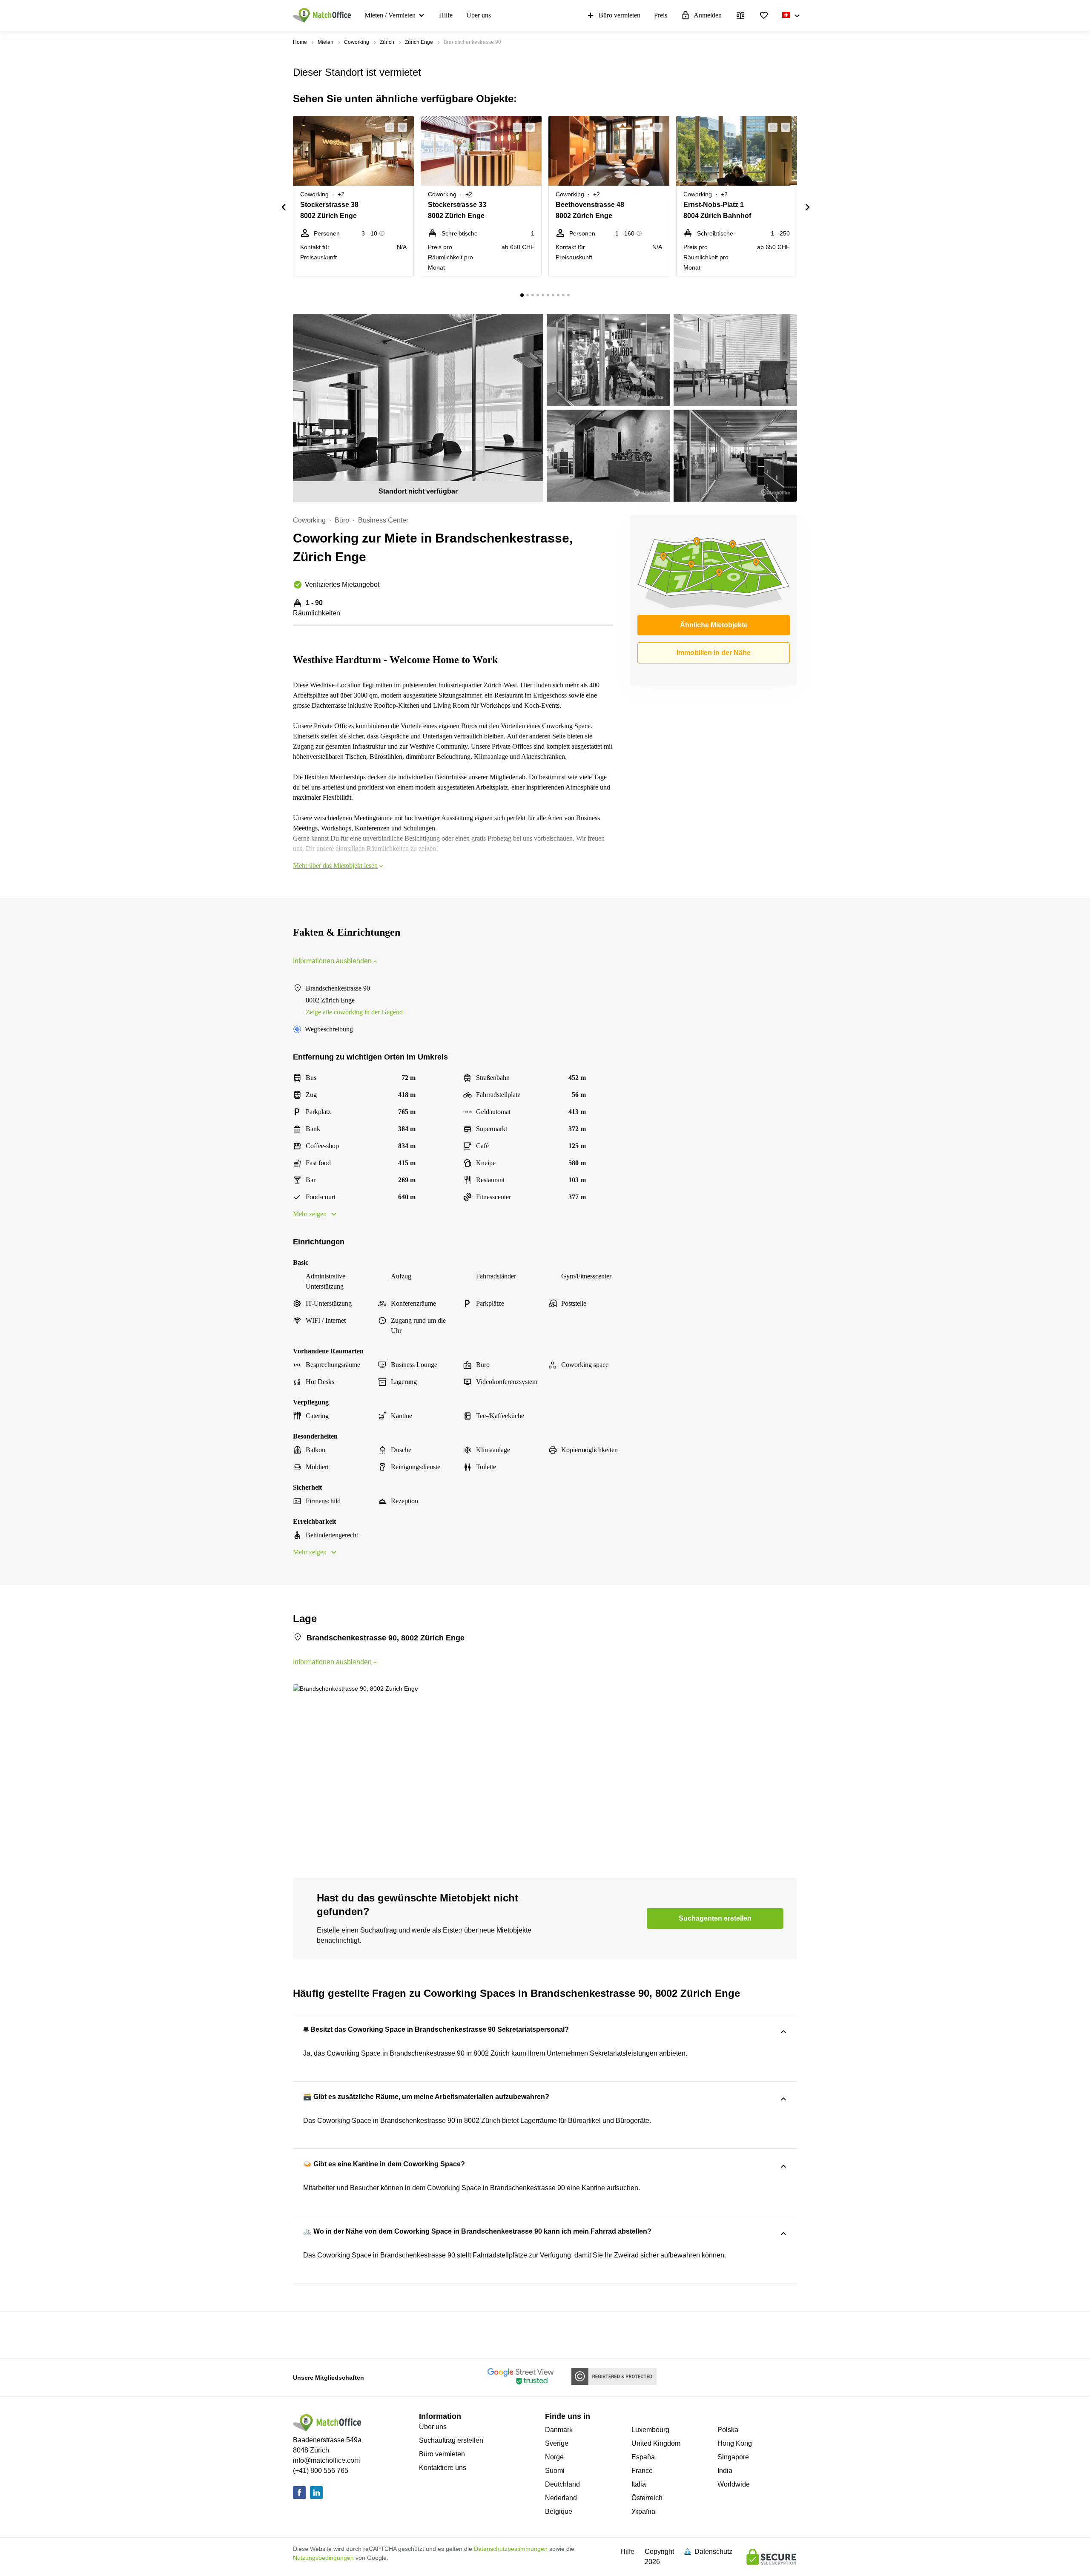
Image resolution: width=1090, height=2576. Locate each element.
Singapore (733, 2457)
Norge (554, 2457)
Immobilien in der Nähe (714, 653)
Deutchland (562, 2484)
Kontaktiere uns (443, 2468)
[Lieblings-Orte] (764, 15)
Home (300, 42)
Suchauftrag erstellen (451, 2440)
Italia (639, 2484)
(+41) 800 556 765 (321, 2471)
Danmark (559, 2430)
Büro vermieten (620, 15)
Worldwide (734, 2484)
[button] (387, 127)
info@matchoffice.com (326, 2460)
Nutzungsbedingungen (323, 2558)
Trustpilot (305, 2334)
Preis (661, 15)
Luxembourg (650, 2430)
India (725, 2471)
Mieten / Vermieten (390, 15)
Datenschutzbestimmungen (511, 2549)
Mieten (326, 42)
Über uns (479, 15)
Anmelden (708, 15)
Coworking (357, 42)
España (643, 2457)
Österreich (647, 2498)
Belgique (559, 2511)
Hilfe (446, 15)
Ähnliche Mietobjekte (714, 625)
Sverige (557, 2443)
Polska (728, 2430)
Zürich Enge (419, 42)
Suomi (555, 2471)
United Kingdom (656, 2443)
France (642, 2471)
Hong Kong (735, 2443)
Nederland (561, 2498)
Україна (643, 2511)
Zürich (387, 42)
